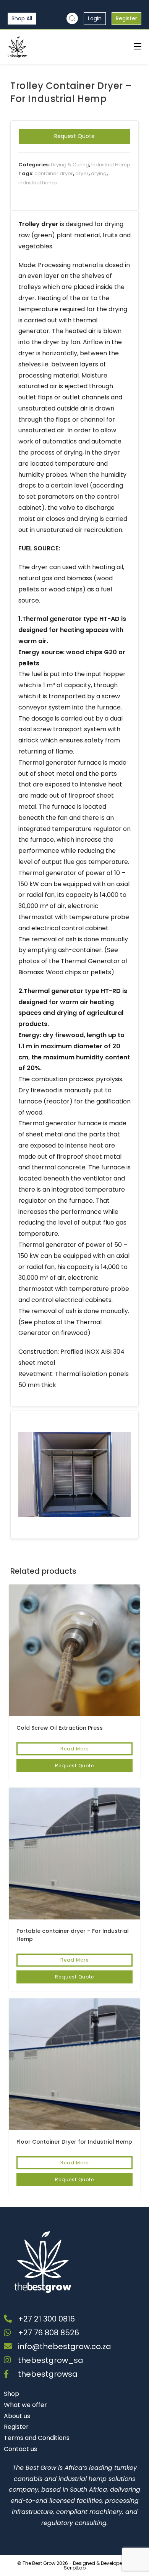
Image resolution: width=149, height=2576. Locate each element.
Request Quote (74, 136)
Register (126, 18)
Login (95, 18)
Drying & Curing (70, 165)
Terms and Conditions (37, 2438)
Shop (11, 2394)
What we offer (25, 2405)
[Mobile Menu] (138, 47)
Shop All (22, 18)
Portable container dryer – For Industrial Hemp (73, 1935)
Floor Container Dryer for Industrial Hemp (74, 2142)
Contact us (20, 2449)
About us (17, 2416)
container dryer (54, 173)
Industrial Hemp (111, 165)
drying (99, 173)
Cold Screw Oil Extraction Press (60, 1728)
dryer (82, 173)
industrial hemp (38, 183)
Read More (74, 1749)
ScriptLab (75, 2568)
